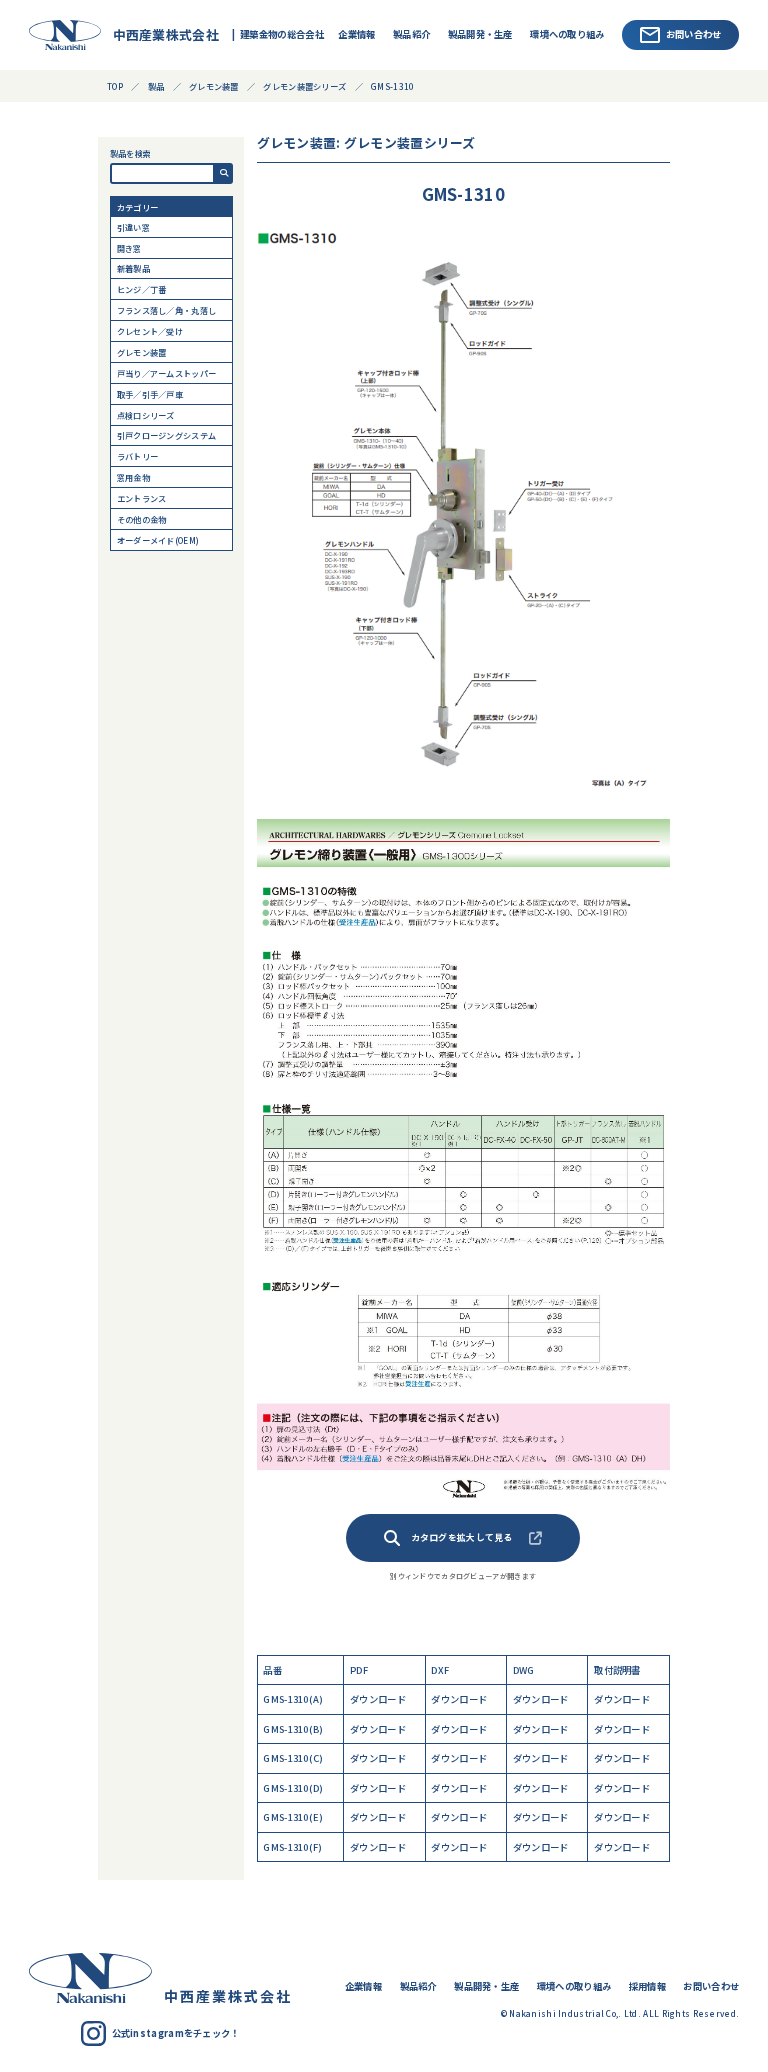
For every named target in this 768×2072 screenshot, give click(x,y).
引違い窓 (133, 227)
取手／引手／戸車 (150, 394)
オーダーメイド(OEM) (158, 540)
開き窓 (129, 248)
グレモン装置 (142, 352)
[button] (224, 174)
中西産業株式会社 (161, 34)
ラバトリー (137, 456)
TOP (115, 86)
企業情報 (356, 34)
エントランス (142, 498)
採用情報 (647, 1986)
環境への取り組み (567, 34)
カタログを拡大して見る (462, 1537)
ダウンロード (378, 1699)
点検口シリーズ (146, 415)
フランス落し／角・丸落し (167, 310)
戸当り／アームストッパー (167, 373)
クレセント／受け (150, 331)
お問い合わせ (694, 34)
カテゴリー (137, 207)
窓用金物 (133, 477)
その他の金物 (142, 519)
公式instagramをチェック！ (176, 2033)
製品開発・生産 (480, 34)
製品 (156, 86)
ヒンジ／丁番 (142, 289)
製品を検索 (130, 153)
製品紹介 (411, 34)
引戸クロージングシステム (167, 435)
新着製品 (133, 268)
